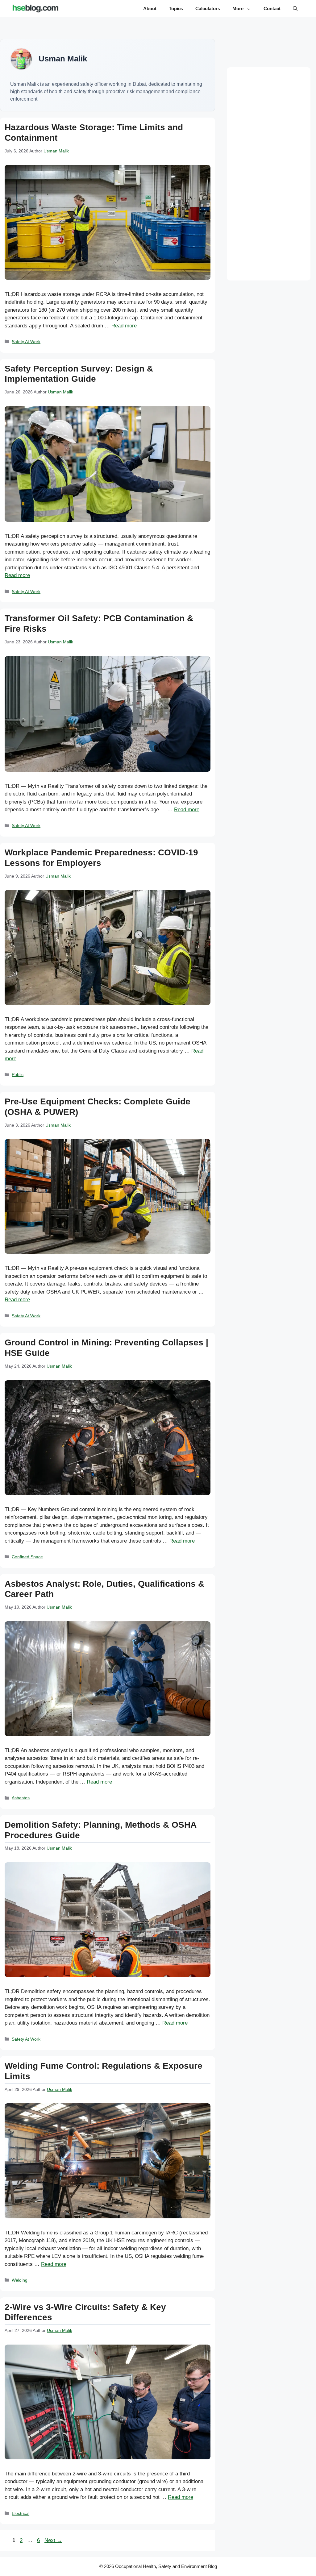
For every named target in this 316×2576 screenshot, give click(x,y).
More (238, 8)
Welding (20, 2280)
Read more (124, 326)
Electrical (21, 2513)
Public (18, 1074)
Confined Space (27, 1557)
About (150, 8)
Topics (176, 8)
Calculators (208, 8)
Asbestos (21, 1798)
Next (53, 2540)
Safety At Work (26, 342)
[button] (295, 9)
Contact (272, 8)
